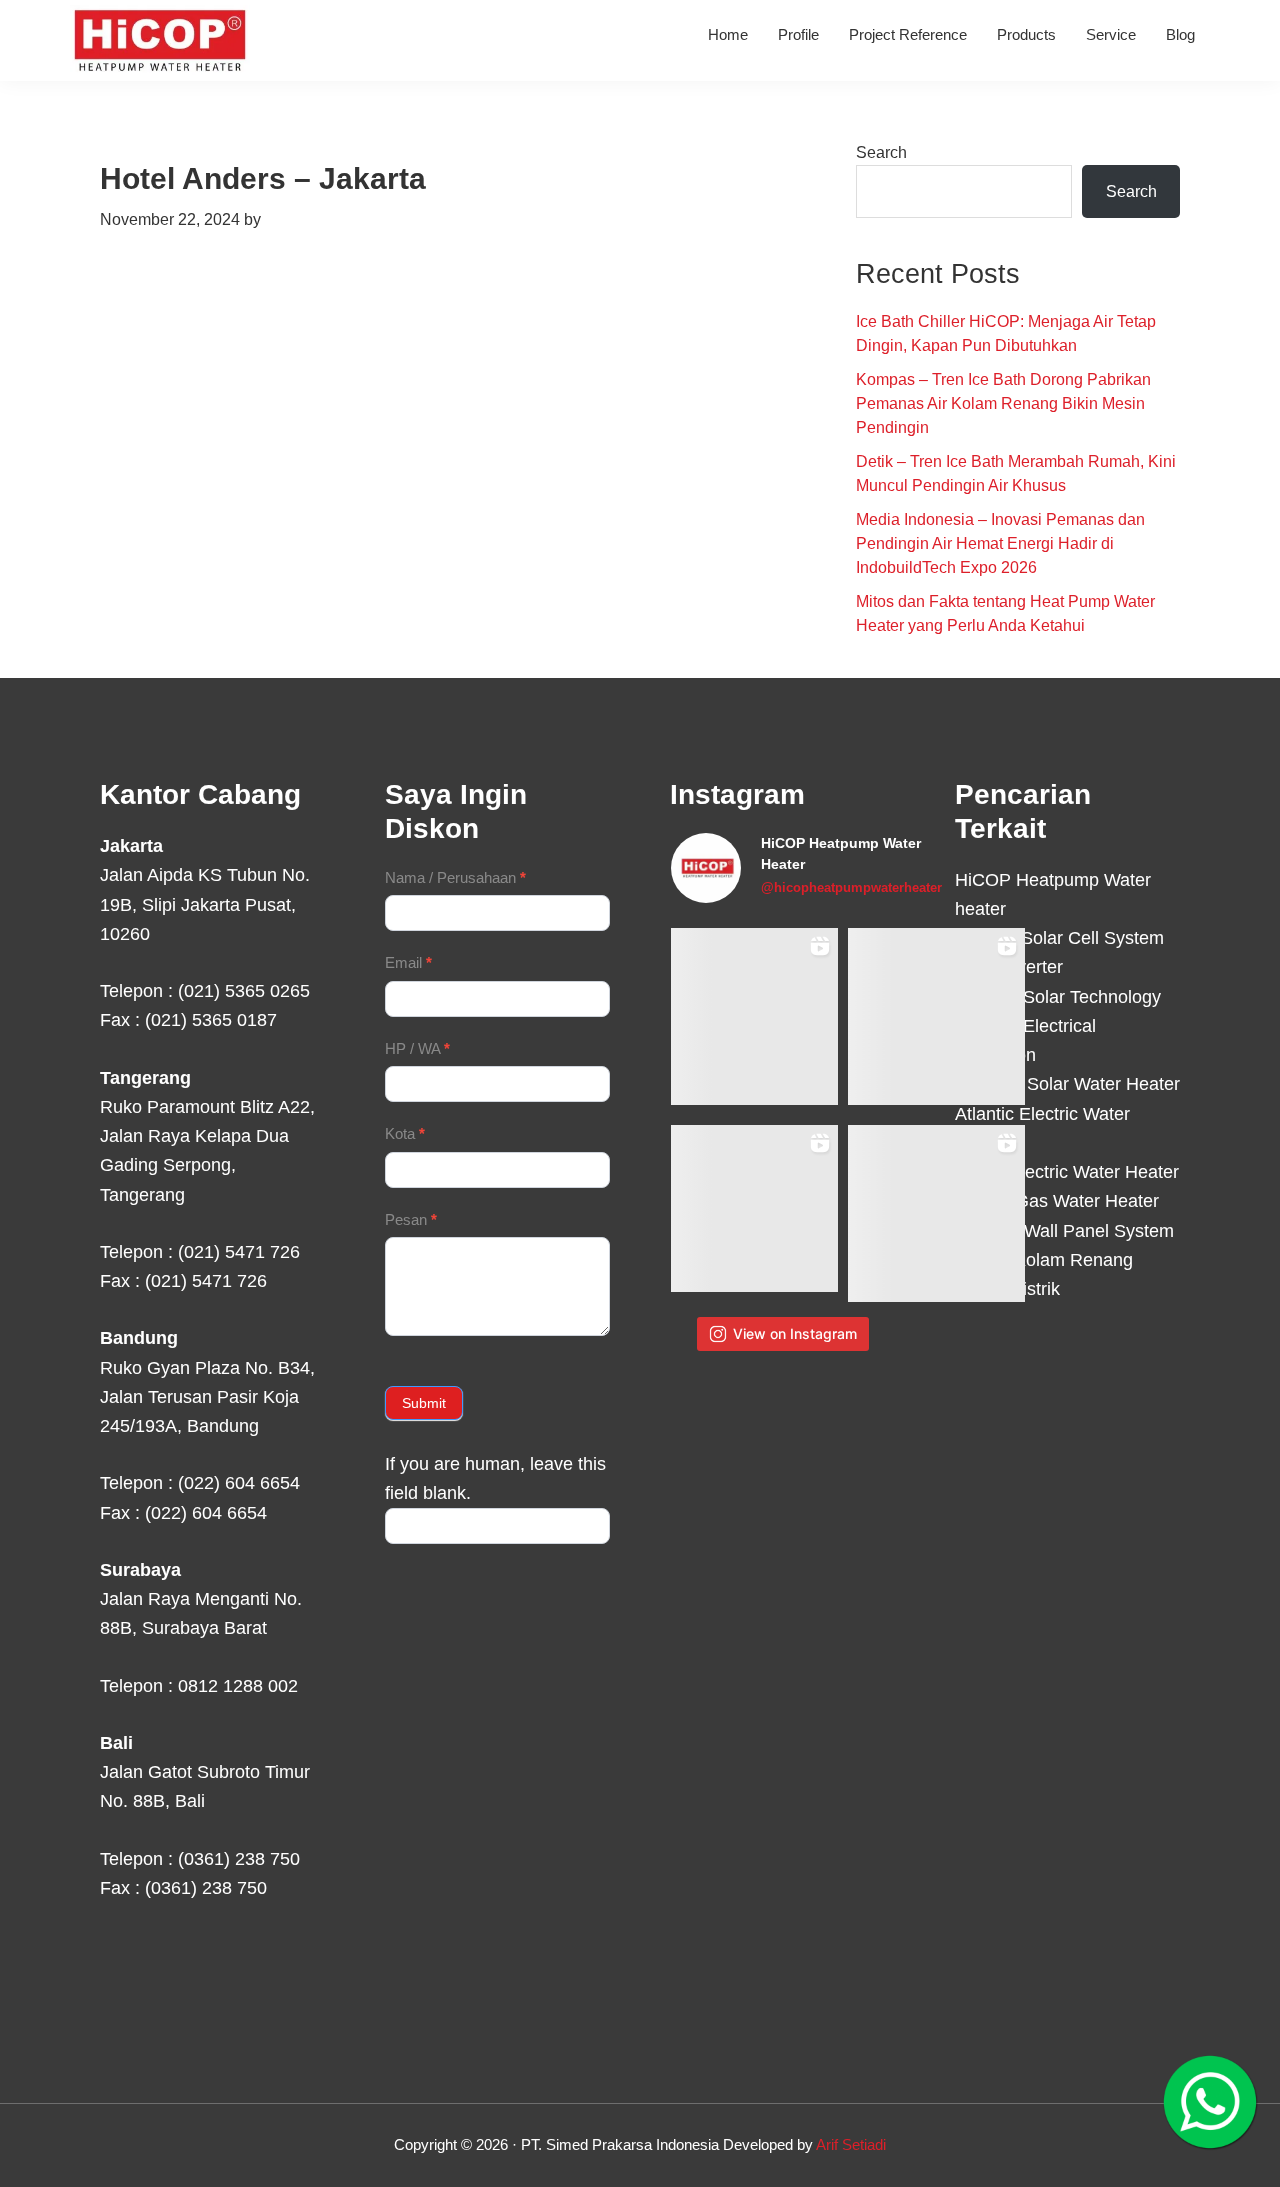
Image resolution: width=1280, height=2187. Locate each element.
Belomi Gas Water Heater (1057, 1201)
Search (881, 152)
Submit (424, 1403)
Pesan (411, 1219)
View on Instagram (795, 1333)
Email (408, 962)
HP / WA (417, 1048)
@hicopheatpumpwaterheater (851, 887)
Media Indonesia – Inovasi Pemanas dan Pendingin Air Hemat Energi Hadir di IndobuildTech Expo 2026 (1000, 543)
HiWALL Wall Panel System (1064, 1231)
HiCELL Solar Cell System (1059, 938)
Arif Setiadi (851, 2144)
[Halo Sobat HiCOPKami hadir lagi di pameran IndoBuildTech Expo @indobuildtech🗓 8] (936, 1016)
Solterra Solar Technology (1058, 997)
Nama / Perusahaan (455, 877)
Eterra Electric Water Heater (1067, 1172)
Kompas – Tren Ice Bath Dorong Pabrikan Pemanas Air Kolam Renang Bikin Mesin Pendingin (1003, 403)
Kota (405, 1133)
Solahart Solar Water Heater (1067, 1084)
